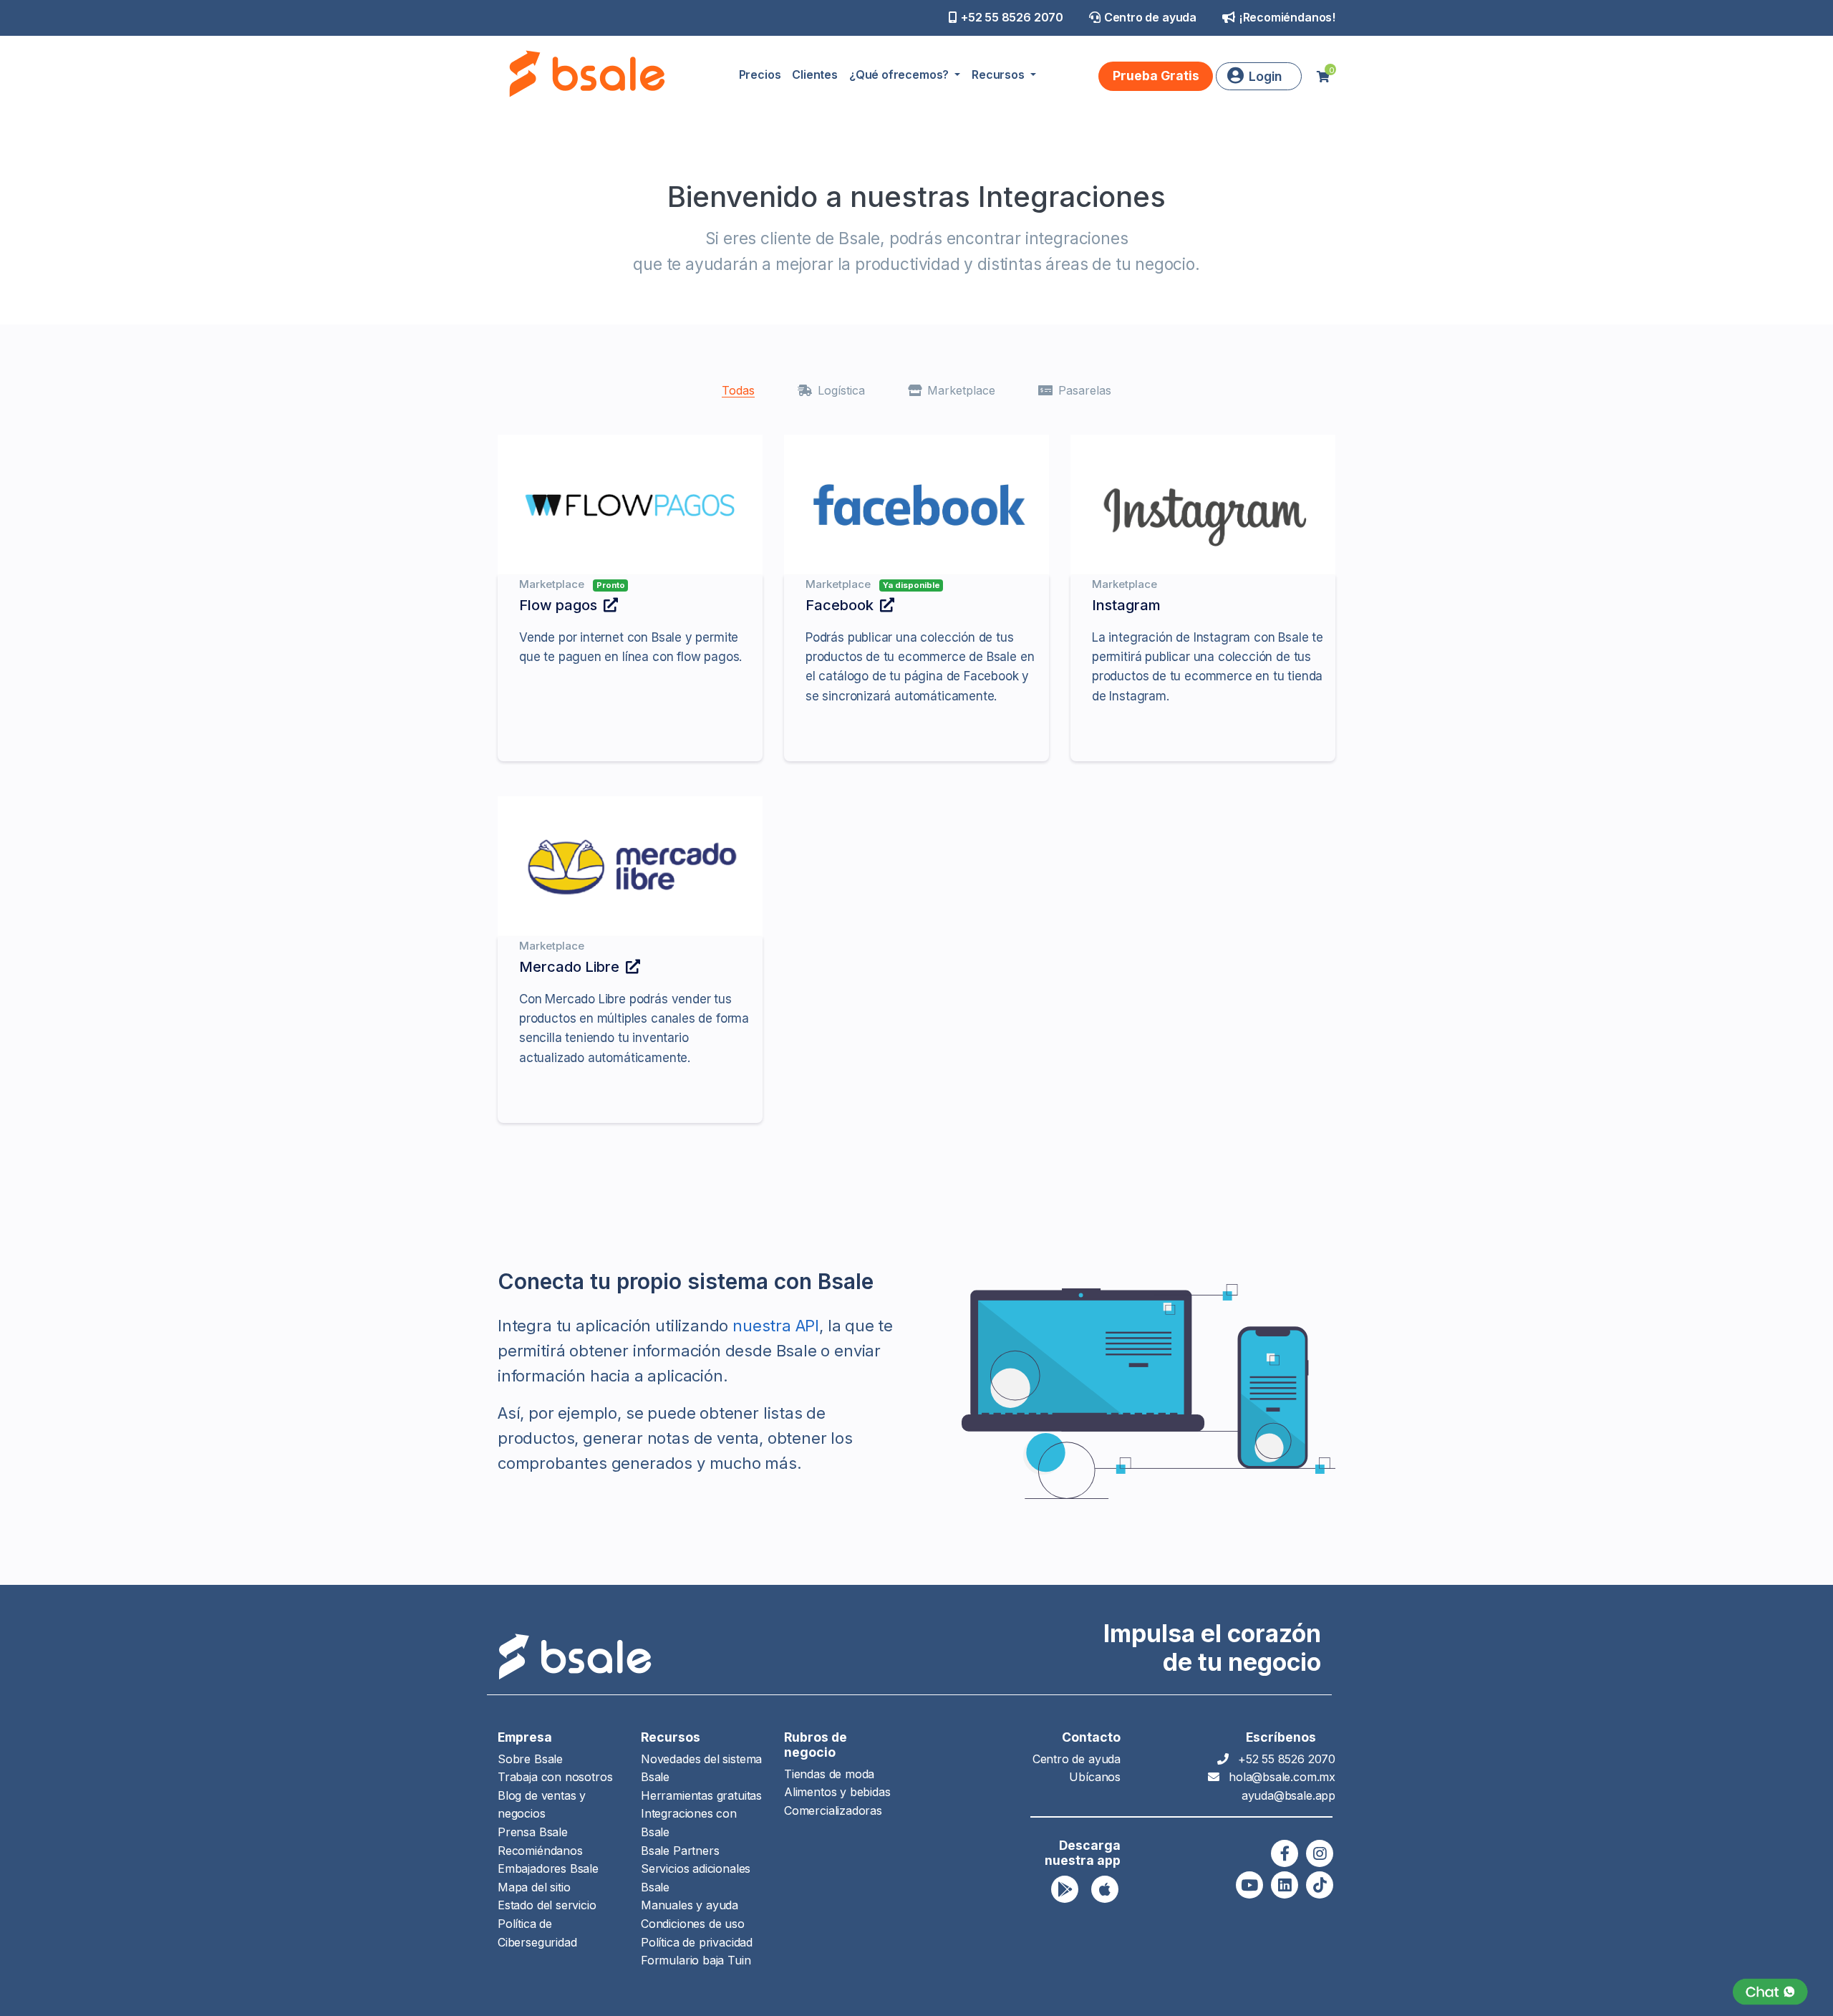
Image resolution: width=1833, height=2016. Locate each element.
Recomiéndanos (540, 1851)
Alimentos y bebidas (837, 1792)
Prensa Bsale (533, 1832)
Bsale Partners (680, 1851)
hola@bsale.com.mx (1282, 1777)
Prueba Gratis (1156, 76)
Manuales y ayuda (690, 1905)
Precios (760, 74)
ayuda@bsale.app (1288, 1795)
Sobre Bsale (530, 1759)
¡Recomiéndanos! (1287, 17)
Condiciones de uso (693, 1924)
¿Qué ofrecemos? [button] (900, 74)
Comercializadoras (833, 1810)
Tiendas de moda (829, 1774)
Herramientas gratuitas (701, 1795)
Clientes (815, 74)
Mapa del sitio (534, 1887)
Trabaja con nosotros (555, 1777)
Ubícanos (1095, 1777)
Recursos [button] (999, 74)
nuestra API (776, 1326)
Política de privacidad (697, 1942)
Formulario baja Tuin (696, 1960)
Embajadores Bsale (548, 1868)
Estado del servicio (547, 1905)
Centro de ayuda (1150, 17)
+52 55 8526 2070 (1012, 17)
